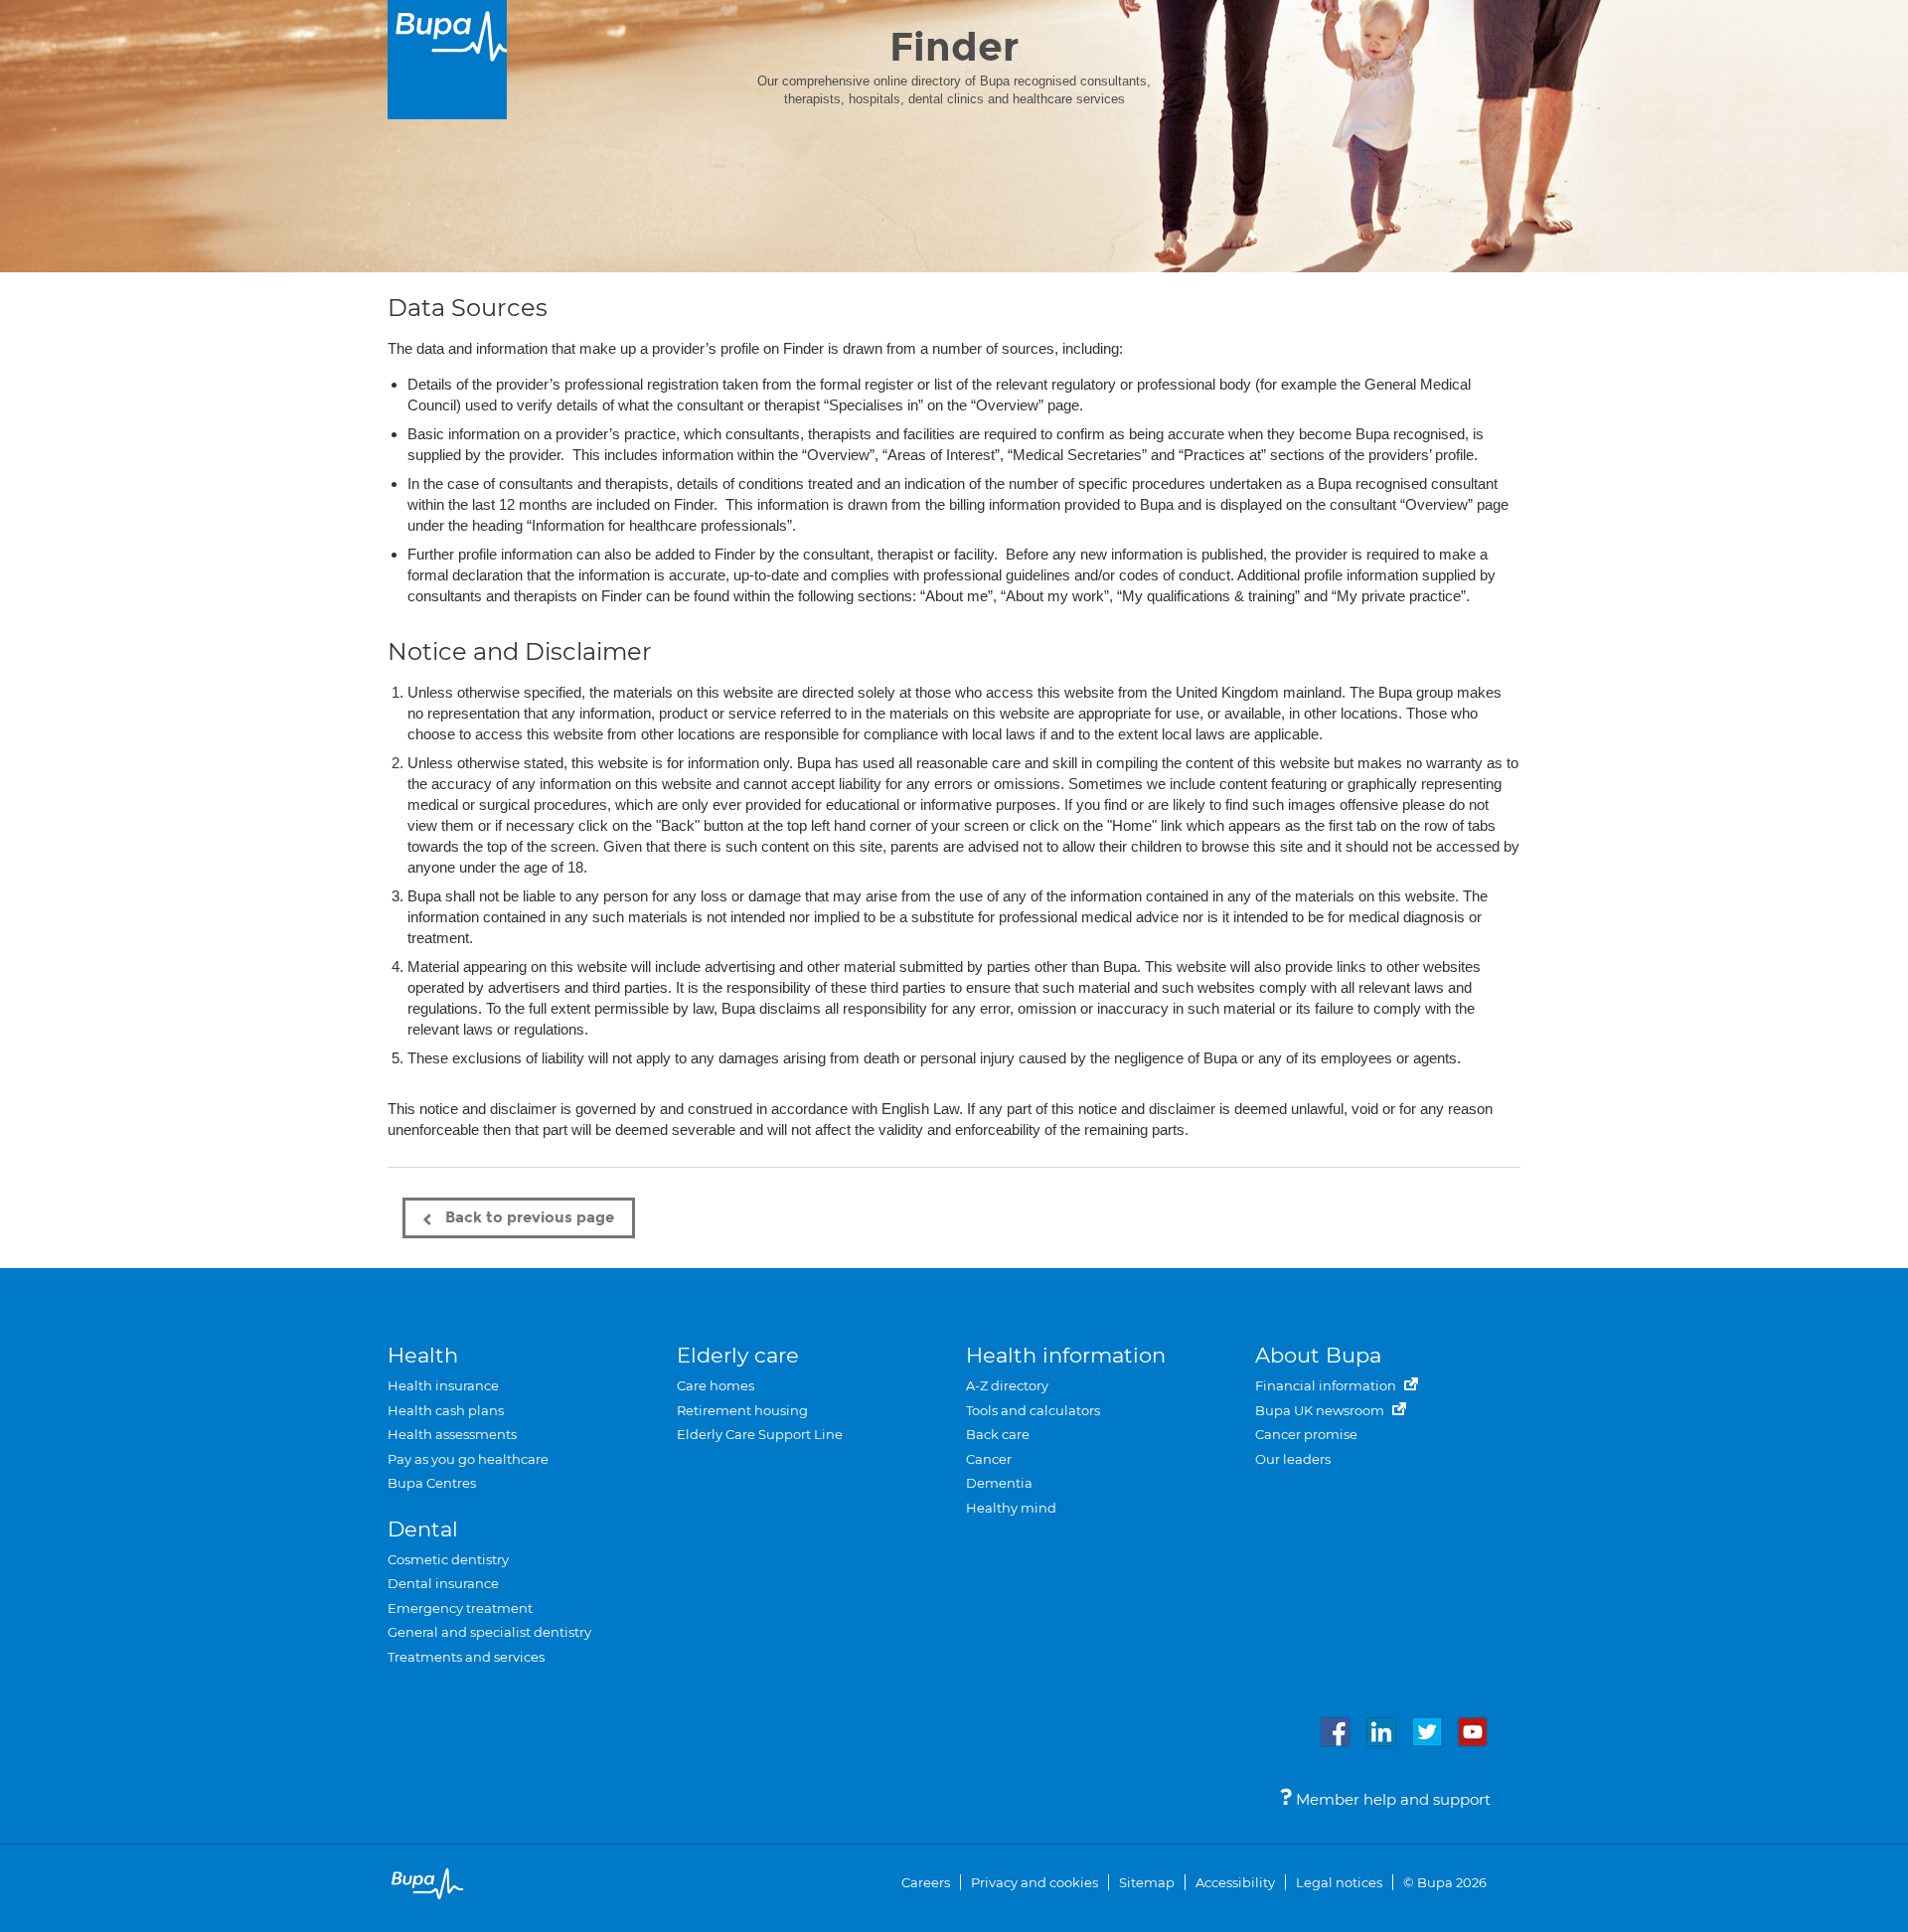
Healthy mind (1011, 1508)
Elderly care (738, 1355)
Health (423, 1355)
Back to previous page (528, 1217)
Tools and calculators (1033, 1410)
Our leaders (1293, 1459)
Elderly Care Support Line (760, 1434)
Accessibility (1235, 1882)
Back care (998, 1434)
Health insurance (443, 1385)
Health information (1066, 1355)
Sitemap (1147, 1882)
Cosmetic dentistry (448, 1559)
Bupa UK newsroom (1321, 1410)
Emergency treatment (460, 1608)
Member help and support (1391, 1799)
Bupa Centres (432, 1483)
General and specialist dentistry (489, 1632)
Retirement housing (742, 1410)
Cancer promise (1306, 1434)
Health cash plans (446, 1410)
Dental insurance (443, 1583)
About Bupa (1318, 1355)
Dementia (999, 1483)
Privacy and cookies (1034, 1882)
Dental (423, 1529)
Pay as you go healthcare (468, 1459)
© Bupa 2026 (1445, 1882)
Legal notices (1339, 1882)
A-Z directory (1007, 1385)
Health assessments (452, 1434)
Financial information (1327, 1385)
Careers (926, 1882)
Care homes (715, 1385)
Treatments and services (466, 1657)
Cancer (989, 1459)
